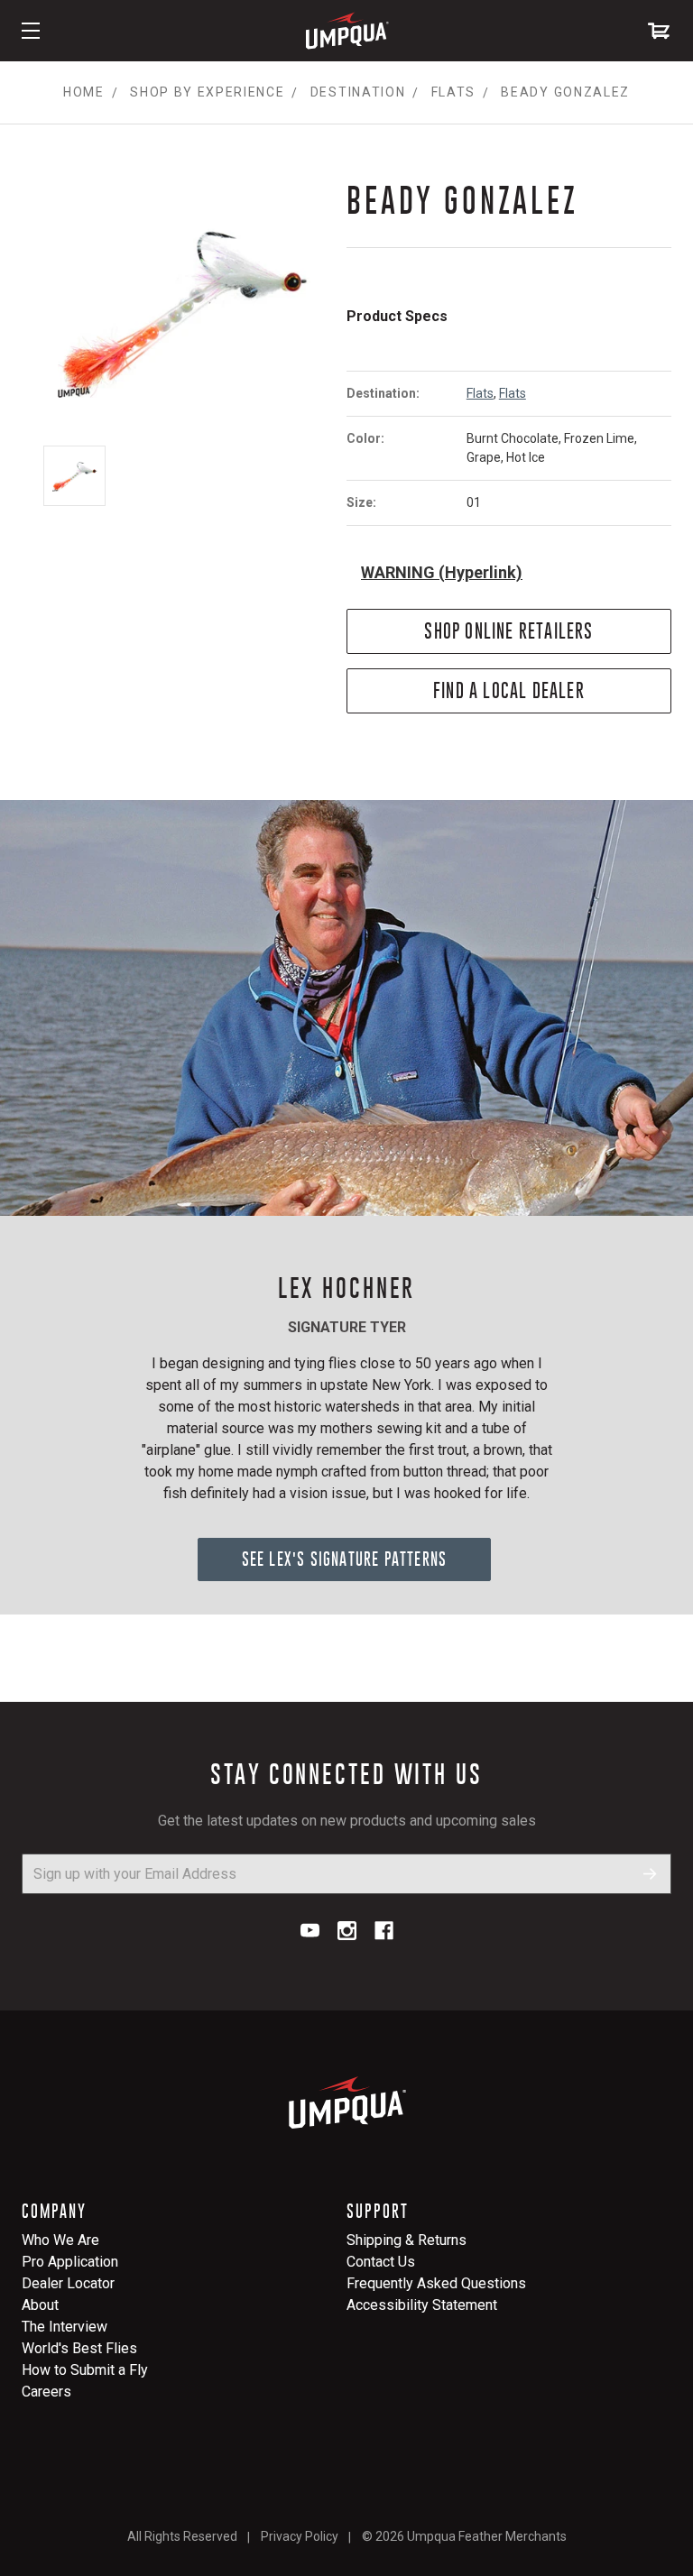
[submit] (650, 1874)
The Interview (65, 2327)
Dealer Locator (68, 2283)
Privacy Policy (300, 2536)
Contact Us (381, 2262)
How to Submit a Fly (85, 2370)
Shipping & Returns (407, 2240)
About (40, 2305)
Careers (46, 2392)
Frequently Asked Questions (436, 2283)
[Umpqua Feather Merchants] (346, 31)
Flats (480, 393)
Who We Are (60, 2240)
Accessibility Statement (422, 2305)
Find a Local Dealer (509, 690)
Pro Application (70, 2262)
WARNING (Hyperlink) (442, 572)
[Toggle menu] (31, 31)
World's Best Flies (79, 2348)
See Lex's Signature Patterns (345, 1559)
